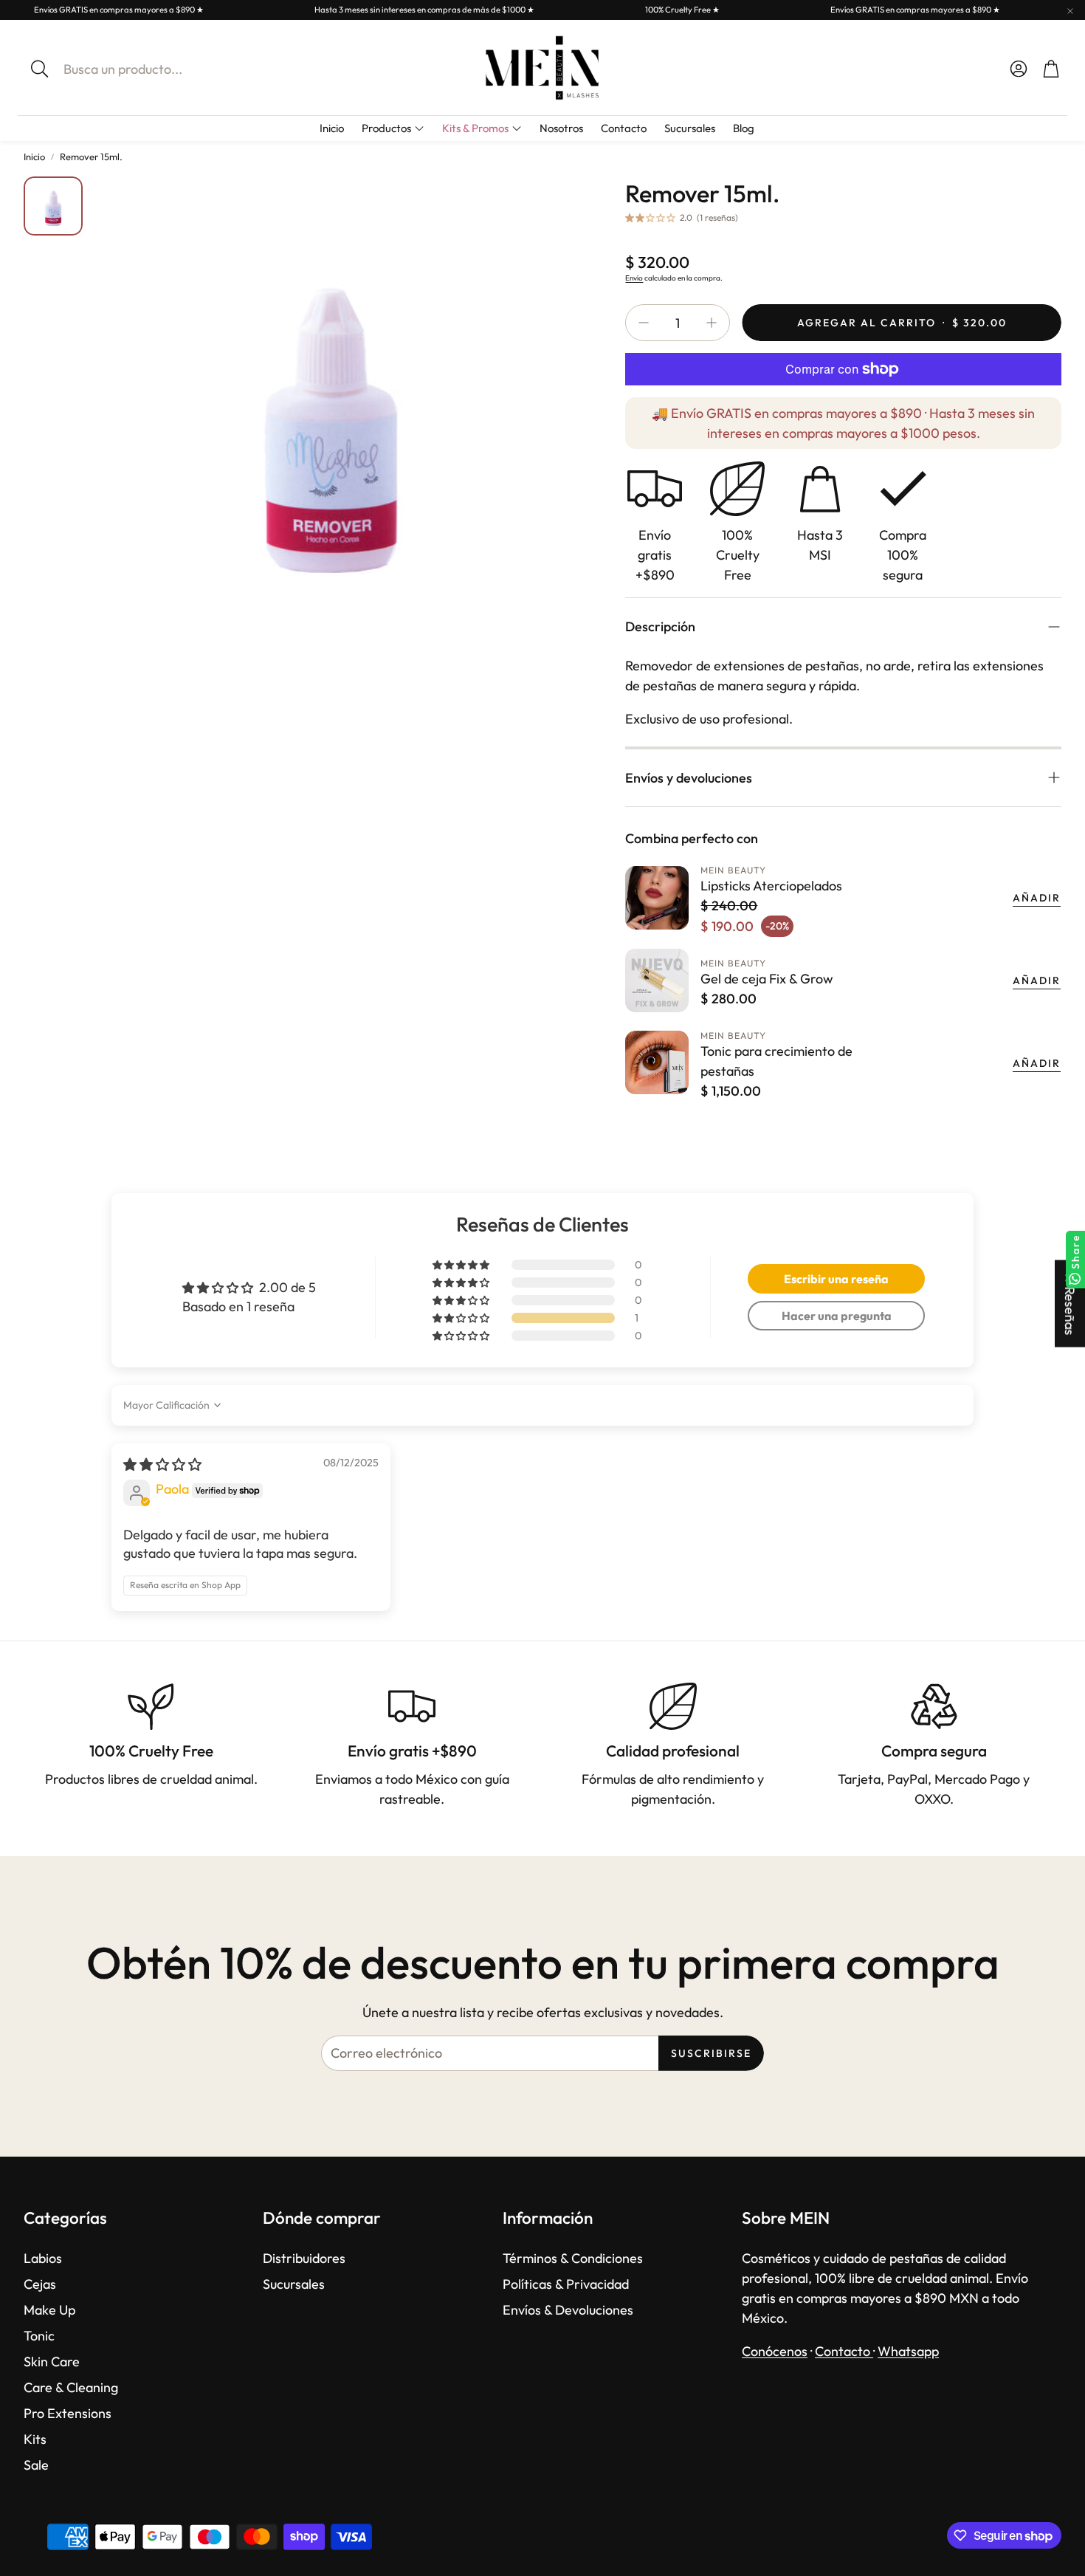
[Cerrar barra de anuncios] (1070, 11)
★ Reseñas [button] (1070, 1303)
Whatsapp (908, 2351)
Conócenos (775, 2351)
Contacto (844, 2351)
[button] (148, 69)
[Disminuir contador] (644, 323)
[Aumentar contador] (712, 323)
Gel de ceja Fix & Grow (767, 979)
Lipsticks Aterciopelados (771, 886)
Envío (634, 278)
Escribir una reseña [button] (836, 1279)
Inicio (34, 157)
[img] (162, 1464)
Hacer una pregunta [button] (837, 1316)
